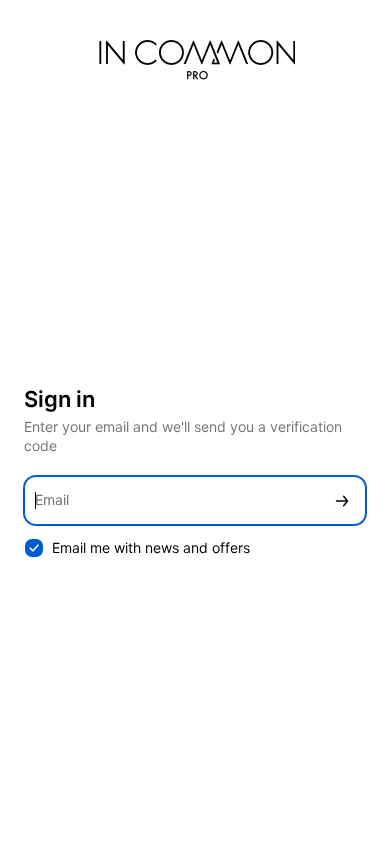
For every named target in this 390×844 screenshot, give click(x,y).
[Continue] (342, 500)
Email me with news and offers (151, 547)
